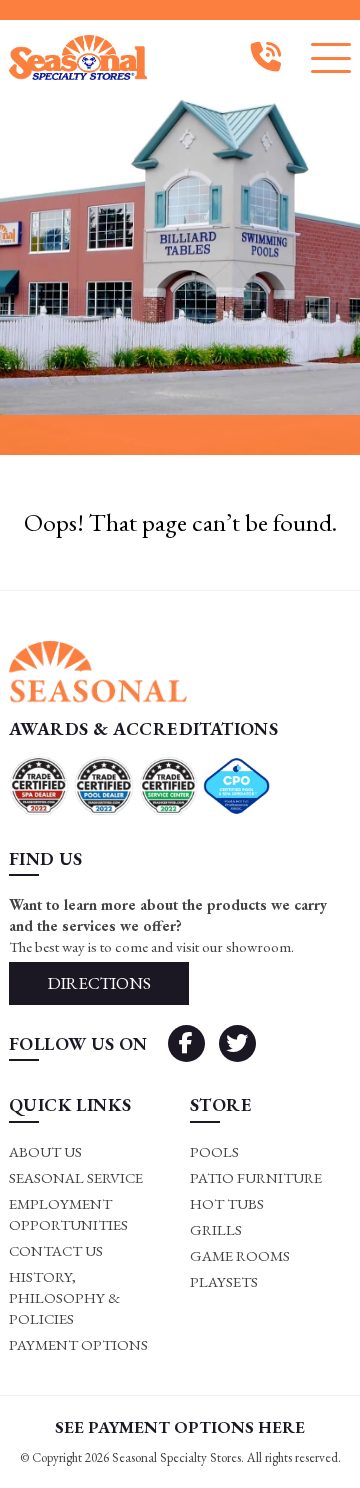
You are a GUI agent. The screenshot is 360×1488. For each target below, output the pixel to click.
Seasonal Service (76, 1177)
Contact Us (56, 1250)
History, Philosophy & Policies (64, 1297)
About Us (45, 1151)
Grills (216, 1229)
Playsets (224, 1281)
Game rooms (240, 1255)
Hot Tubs (227, 1203)
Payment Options (78, 1344)
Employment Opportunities (68, 1214)
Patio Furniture (256, 1177)
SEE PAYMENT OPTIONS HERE (180, 1427)
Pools (214, 1151)
